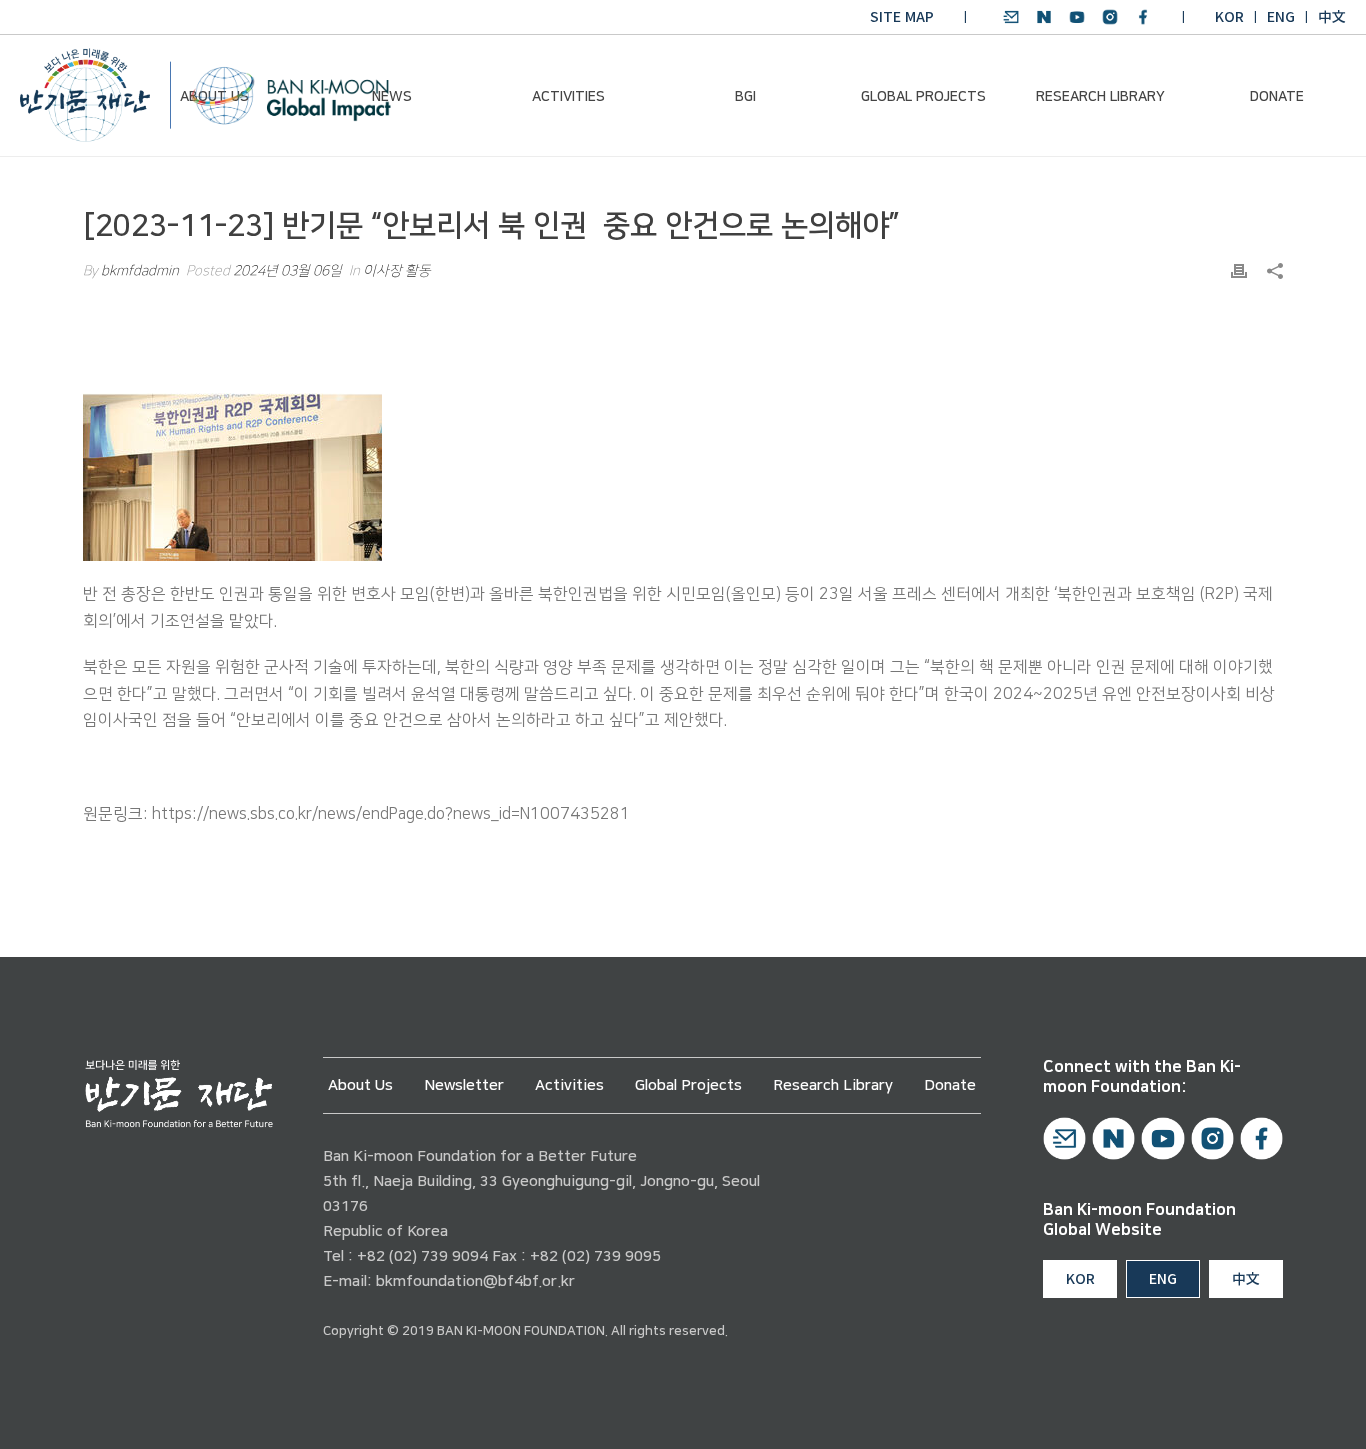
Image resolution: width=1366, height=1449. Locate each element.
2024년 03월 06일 (287, 271)
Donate (1277, 97)
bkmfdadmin (140, 271)
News (392, 97)
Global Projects (923, 97)
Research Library (1100, 97)
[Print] (1239, 271)
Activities (568, 97)
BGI (745, 97)
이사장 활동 (397, 271)
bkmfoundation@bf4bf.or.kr (475, 1281)
